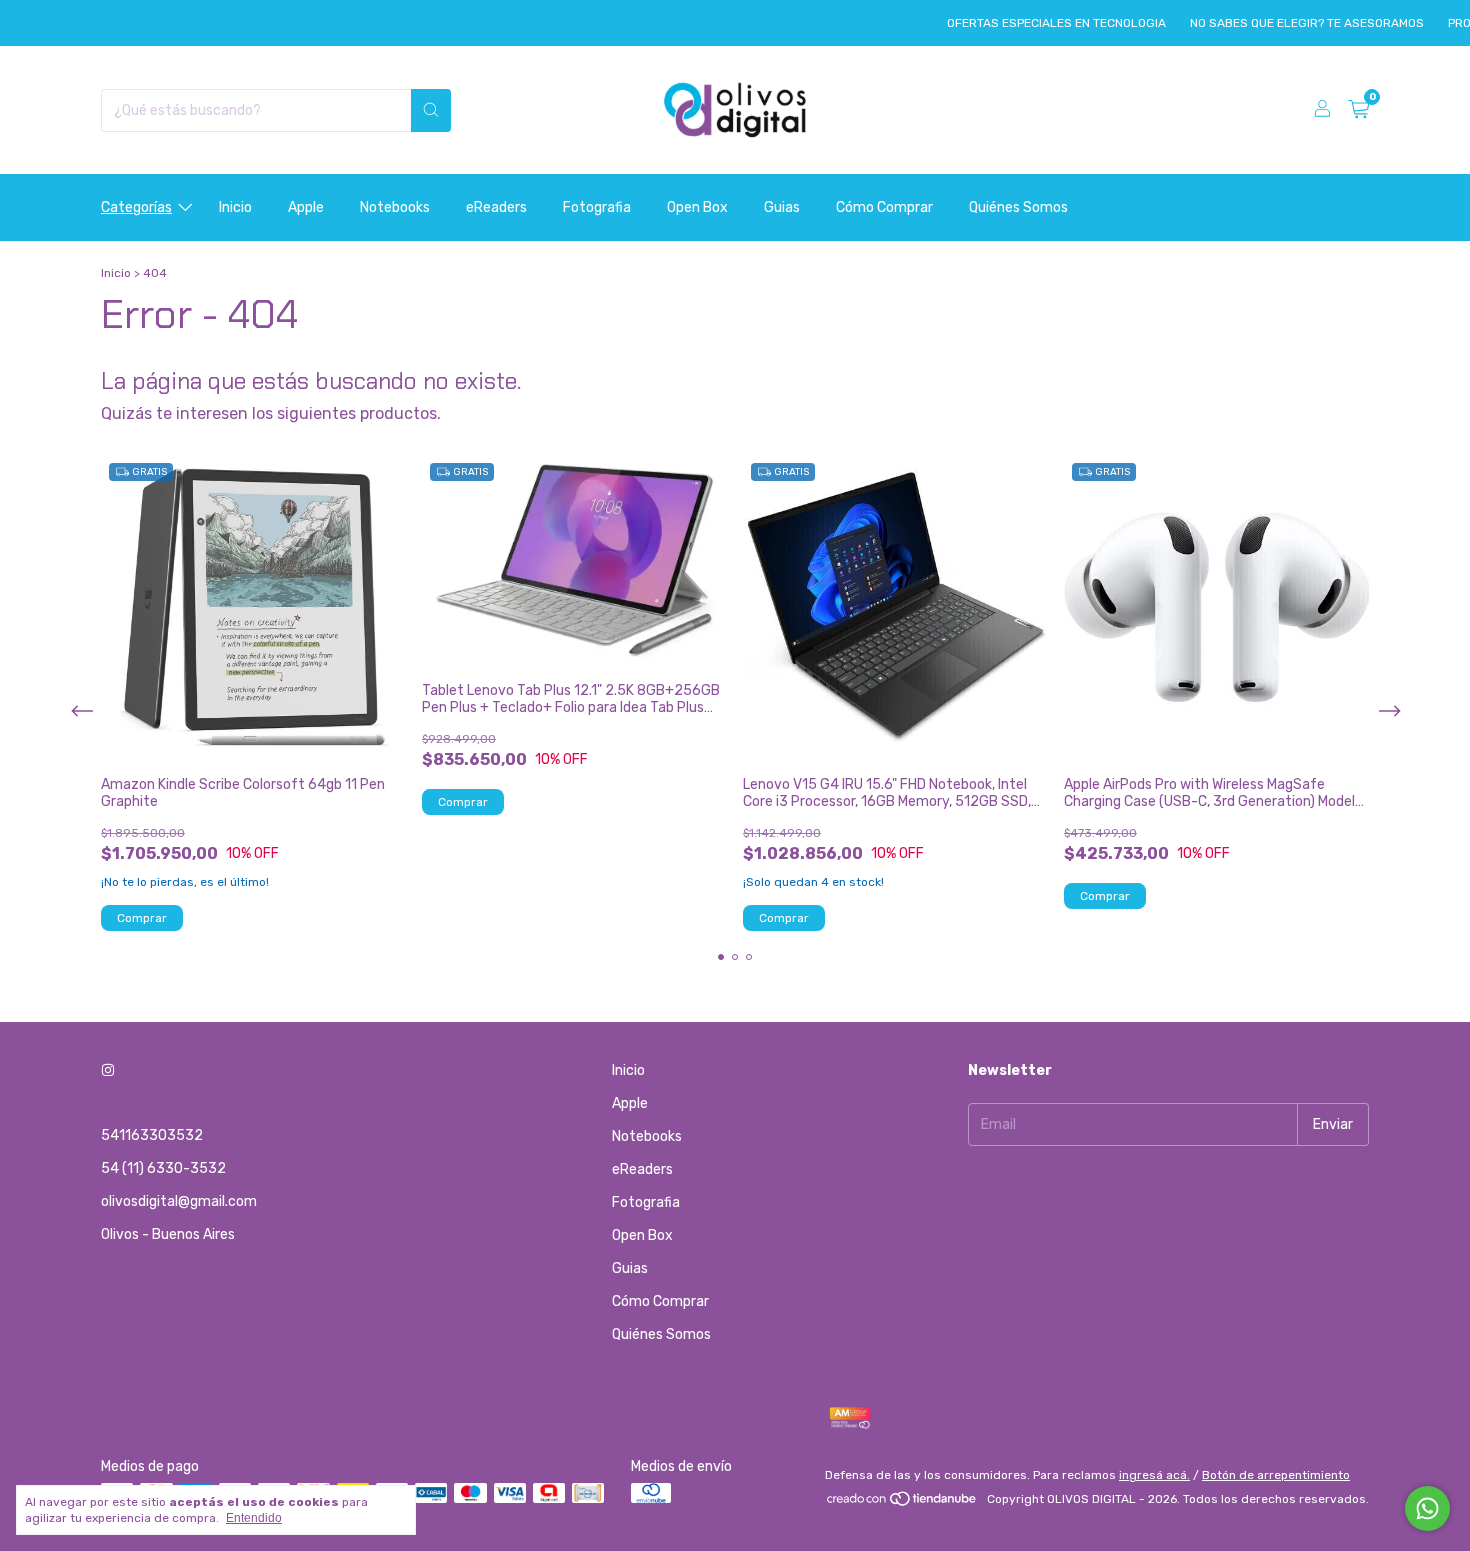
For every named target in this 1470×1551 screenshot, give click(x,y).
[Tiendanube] (902, 1504)
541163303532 (152, 1135)
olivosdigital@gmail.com (179, 1201)
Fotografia (597, 207)
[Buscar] (431, 110)
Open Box (697, 207)
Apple (306, 207)
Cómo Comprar (884, 207)
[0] (1358, 110)
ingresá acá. (1154, 1475)
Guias (782, 207)
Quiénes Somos (1018, 207)
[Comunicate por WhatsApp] (1427, 1508)
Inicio (235, 207)
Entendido (254, 1518)
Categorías (136, 207)
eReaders (496, 207)
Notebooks (395, 207)
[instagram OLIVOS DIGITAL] (108, 1070)
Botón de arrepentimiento (1276, 1475)
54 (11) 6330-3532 (163, 1168)
